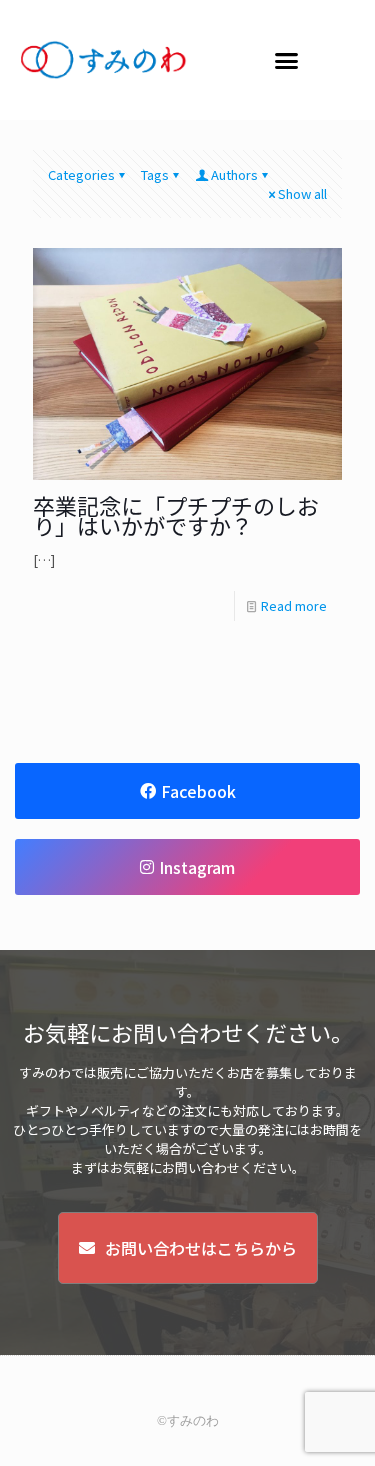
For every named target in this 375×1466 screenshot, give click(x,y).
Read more (294, 605)
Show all (302, 193)
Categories (81, 174)
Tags (155, 174)
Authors (234, 174)
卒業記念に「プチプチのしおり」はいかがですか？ (176, 515)
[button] (286, 60)
